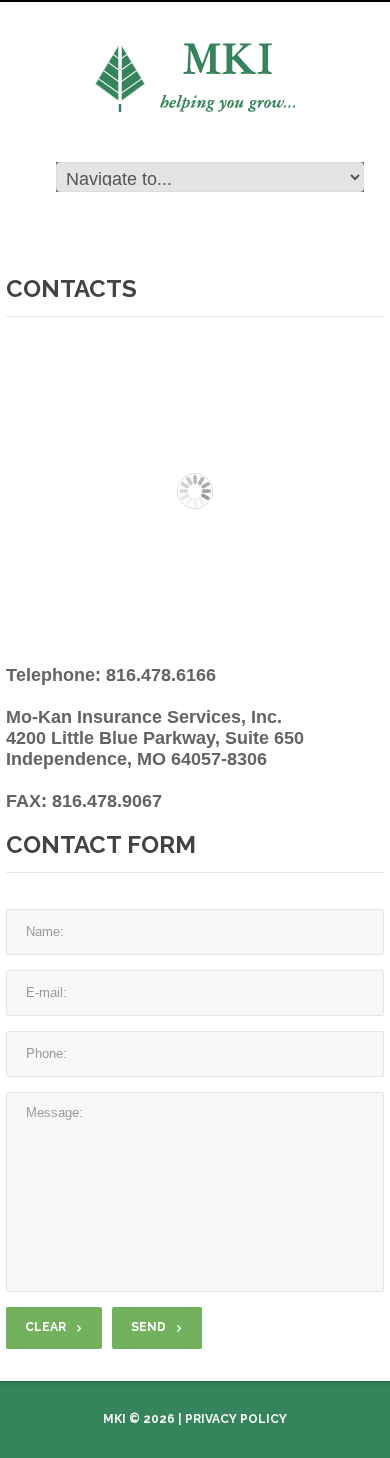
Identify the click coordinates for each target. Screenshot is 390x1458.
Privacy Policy (236, 1419)
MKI (114, 1419)
